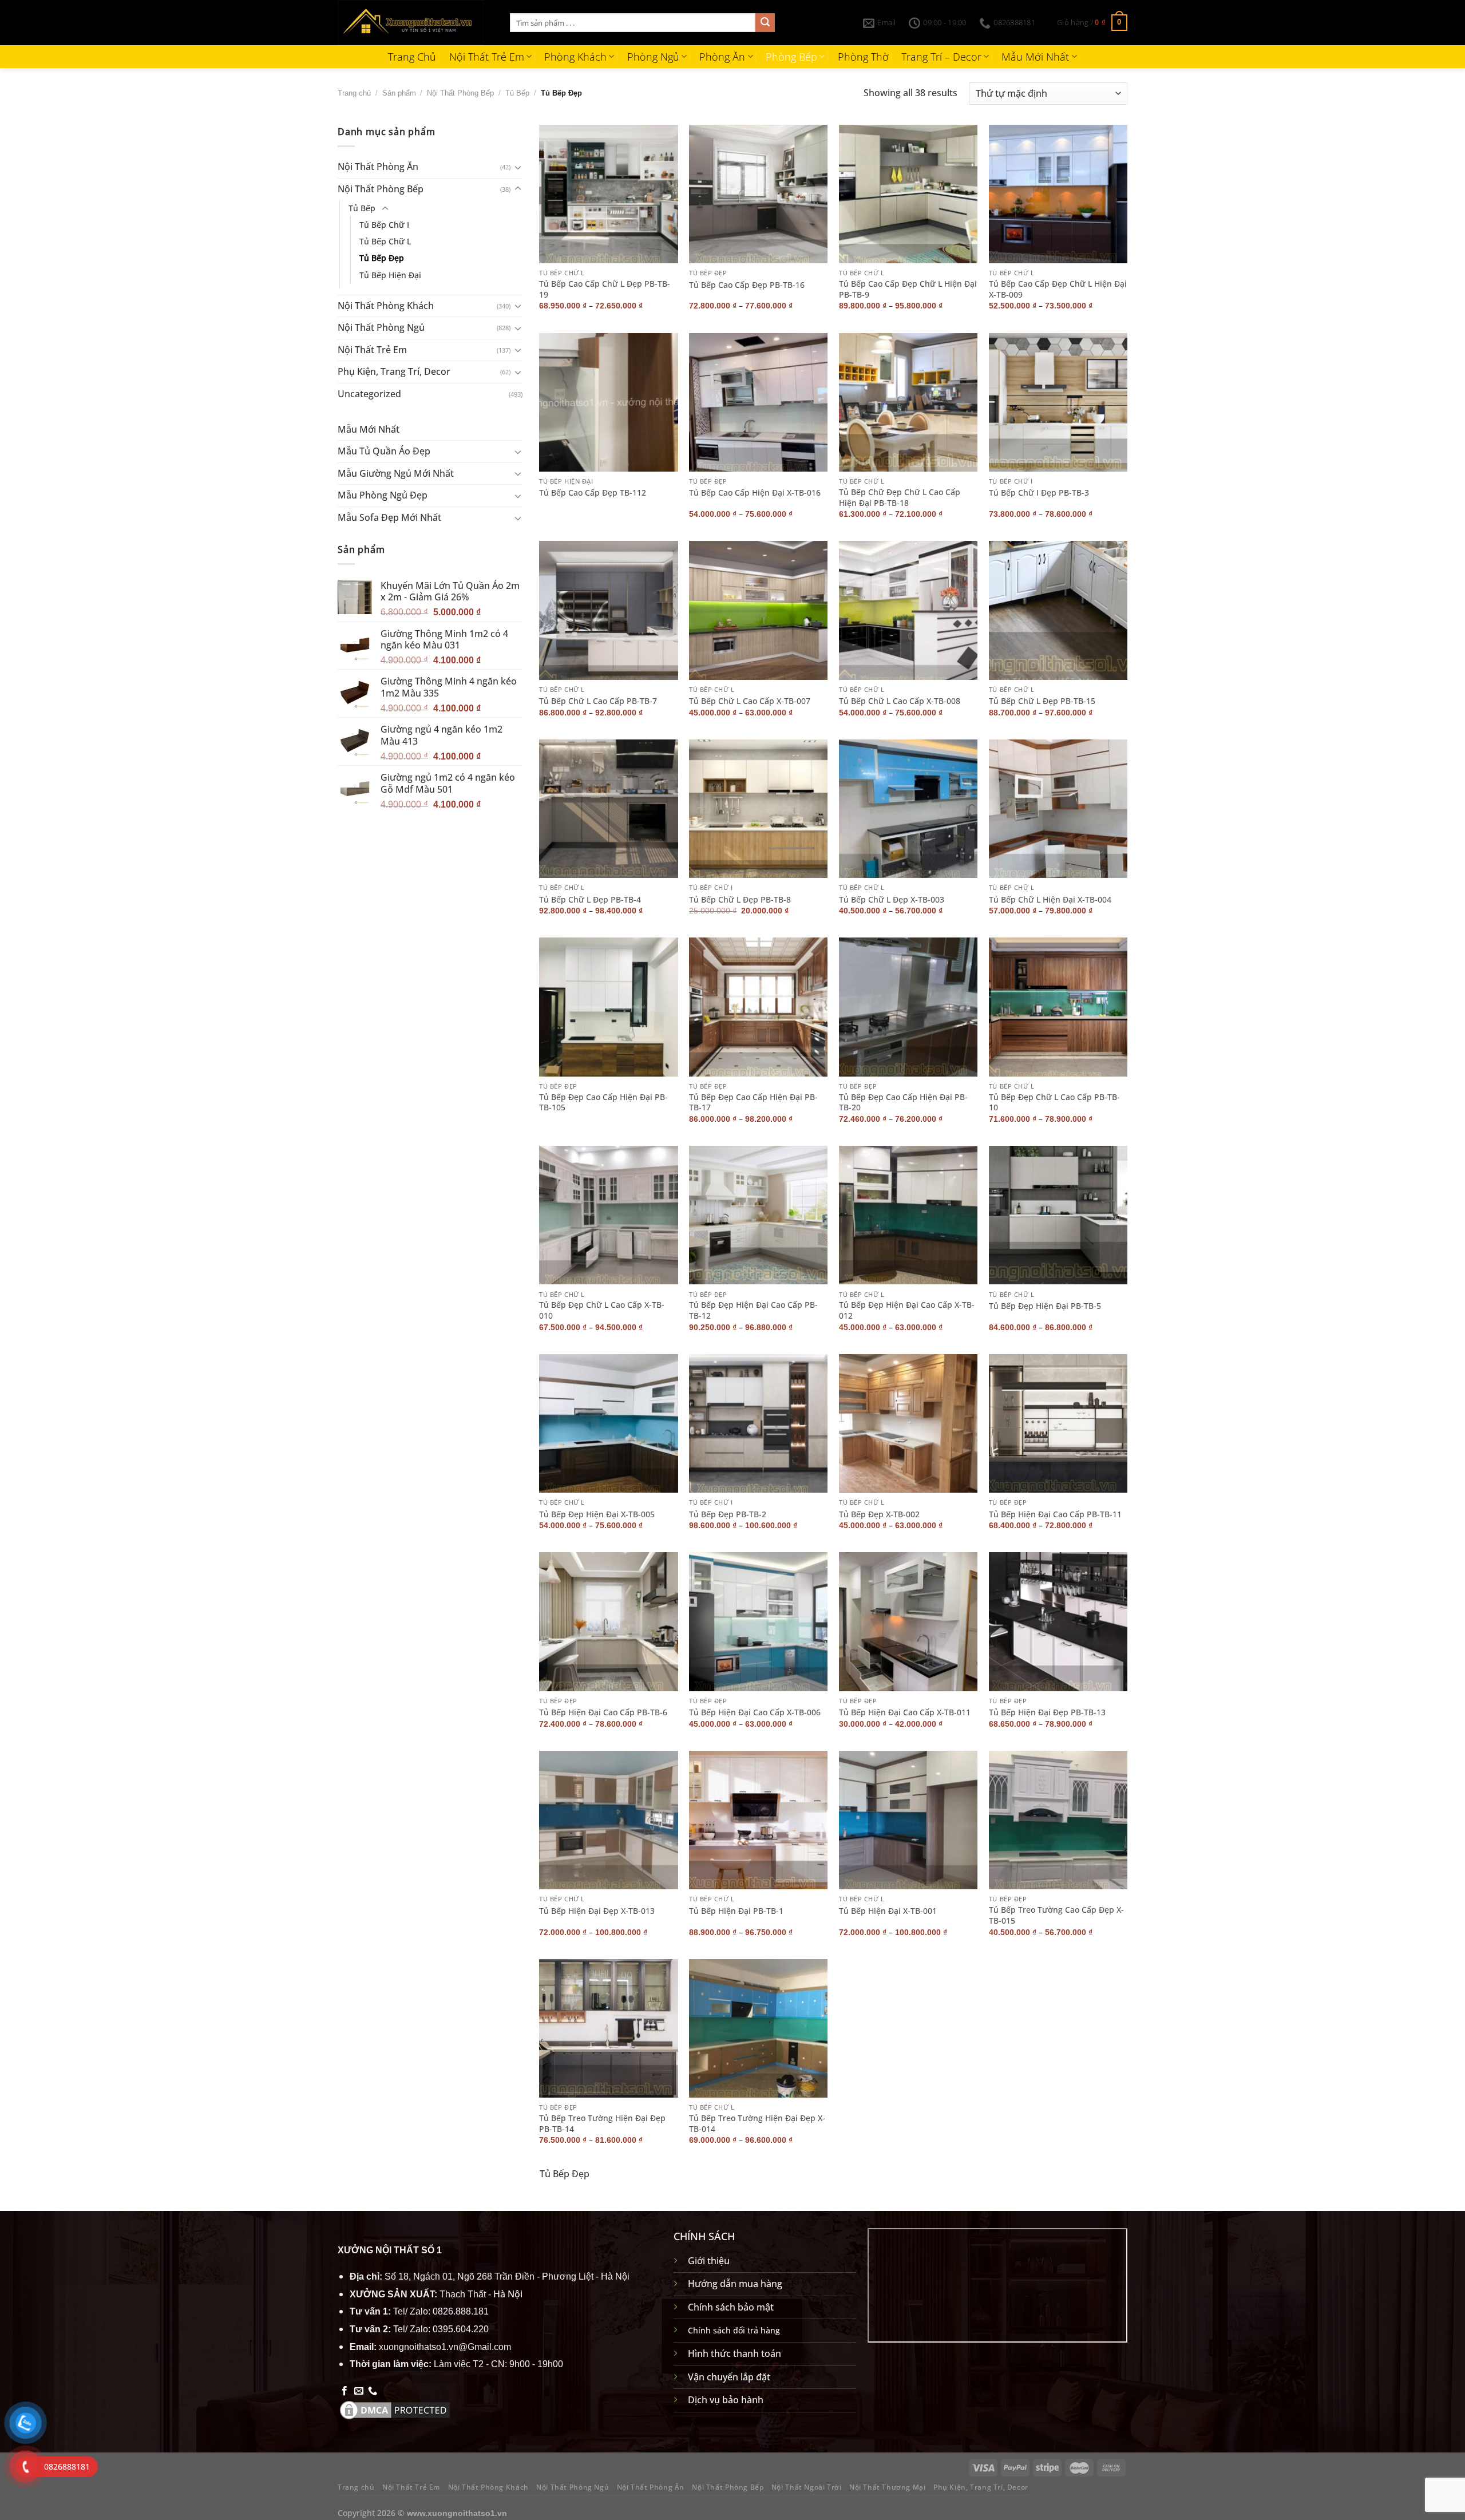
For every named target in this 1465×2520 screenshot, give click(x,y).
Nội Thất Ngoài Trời (807, 2487)
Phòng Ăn (722, 57)
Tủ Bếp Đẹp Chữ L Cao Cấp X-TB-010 (602, 1310)
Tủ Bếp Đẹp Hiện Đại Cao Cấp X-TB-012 (907, 1310)
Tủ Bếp (517, 93)
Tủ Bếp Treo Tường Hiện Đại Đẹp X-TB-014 (757, 2124)
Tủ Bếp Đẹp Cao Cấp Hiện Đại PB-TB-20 (903, 1103)
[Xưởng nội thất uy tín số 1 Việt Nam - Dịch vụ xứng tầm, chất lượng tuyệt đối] (415, 23)
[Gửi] (765, 23)
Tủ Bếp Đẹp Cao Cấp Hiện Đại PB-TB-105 (603, 1103)
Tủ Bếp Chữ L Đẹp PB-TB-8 (740, 900)
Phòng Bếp (791, 57)
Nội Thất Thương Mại (888, 2487)
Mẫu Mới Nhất (1035, 57)
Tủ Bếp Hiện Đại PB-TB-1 (736, 1911)
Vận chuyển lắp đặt (729, 2377)
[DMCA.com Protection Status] (395, 2410)
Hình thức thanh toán (735, 2353)
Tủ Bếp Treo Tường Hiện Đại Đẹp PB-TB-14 (602, 2124)
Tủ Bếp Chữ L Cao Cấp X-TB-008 (900, 701)
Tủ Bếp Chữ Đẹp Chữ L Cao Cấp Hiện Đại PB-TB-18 (900, 498)
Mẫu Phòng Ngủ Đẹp (383, 495)
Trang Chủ (412, 57)
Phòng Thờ (863, 57)
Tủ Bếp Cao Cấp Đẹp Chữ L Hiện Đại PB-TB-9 (908, 289)
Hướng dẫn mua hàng (735, 2284)
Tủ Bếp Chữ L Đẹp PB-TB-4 (590, 900)
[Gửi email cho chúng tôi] (359, 2391)
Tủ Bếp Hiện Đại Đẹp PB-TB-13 (1047, 1712)
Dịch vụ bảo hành (726, 2400)
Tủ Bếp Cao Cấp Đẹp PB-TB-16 (747, 285)
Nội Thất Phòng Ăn (378, 167)
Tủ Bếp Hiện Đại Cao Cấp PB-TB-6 (603, 1712)
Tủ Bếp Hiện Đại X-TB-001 (888, 1911)
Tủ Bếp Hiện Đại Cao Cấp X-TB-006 (755, 1712)
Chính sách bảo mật (731, 2307)
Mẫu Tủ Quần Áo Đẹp (384, 451)
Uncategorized (369, 394)
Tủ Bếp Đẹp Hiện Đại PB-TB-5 (1045, 1306)
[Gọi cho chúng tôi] (373, 2391)
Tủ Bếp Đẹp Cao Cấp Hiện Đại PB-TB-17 (753, 1103)
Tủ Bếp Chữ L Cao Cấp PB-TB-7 (598, 701)
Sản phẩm (399, 93)
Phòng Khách (575, 57)
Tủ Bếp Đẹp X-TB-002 (879, 1514)
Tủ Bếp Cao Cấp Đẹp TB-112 (593, 493)
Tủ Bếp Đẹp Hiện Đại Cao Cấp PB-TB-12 (753, 1310)
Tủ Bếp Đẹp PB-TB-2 (728, 1514)
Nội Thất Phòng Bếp (460, 93)
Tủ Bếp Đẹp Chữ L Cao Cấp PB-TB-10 (1054, 1103)
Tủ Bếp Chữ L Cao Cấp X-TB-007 (750, 701)
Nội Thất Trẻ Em (487, 57)
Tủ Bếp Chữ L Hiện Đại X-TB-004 (1050, 900)
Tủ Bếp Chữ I (384, 225)
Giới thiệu (709, 2261)
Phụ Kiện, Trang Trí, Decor (394, 371)
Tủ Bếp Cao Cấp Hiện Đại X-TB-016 (755, 493)
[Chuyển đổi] (518, 167)
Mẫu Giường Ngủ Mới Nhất (396, 473)
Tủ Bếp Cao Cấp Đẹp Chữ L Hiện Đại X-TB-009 (1058, 289)
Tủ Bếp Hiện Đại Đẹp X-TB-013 (597, 1911)
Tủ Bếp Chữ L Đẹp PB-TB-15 (1042, 701)
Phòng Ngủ (653, 57)
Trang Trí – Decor (941, 57)
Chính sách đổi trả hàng (734, 2330)
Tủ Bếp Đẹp (382, 258)
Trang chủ (354, 93)
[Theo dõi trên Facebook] (345, 2391)
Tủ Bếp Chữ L (385, 241)
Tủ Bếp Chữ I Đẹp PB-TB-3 (1039, 493)
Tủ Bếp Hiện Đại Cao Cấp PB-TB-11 (1055, 1514)
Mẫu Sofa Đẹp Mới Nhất (389, 517)
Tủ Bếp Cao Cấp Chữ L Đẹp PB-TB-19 (605, 289)
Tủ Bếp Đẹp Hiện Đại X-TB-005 (597, 1514)
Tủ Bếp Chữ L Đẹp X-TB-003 (892, 900)
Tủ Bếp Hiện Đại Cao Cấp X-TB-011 (905, 1712)
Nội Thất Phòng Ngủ (381, 327)
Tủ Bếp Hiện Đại (390, 274)
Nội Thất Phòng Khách (386, 305)
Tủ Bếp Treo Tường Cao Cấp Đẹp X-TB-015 (1056, 1915)
